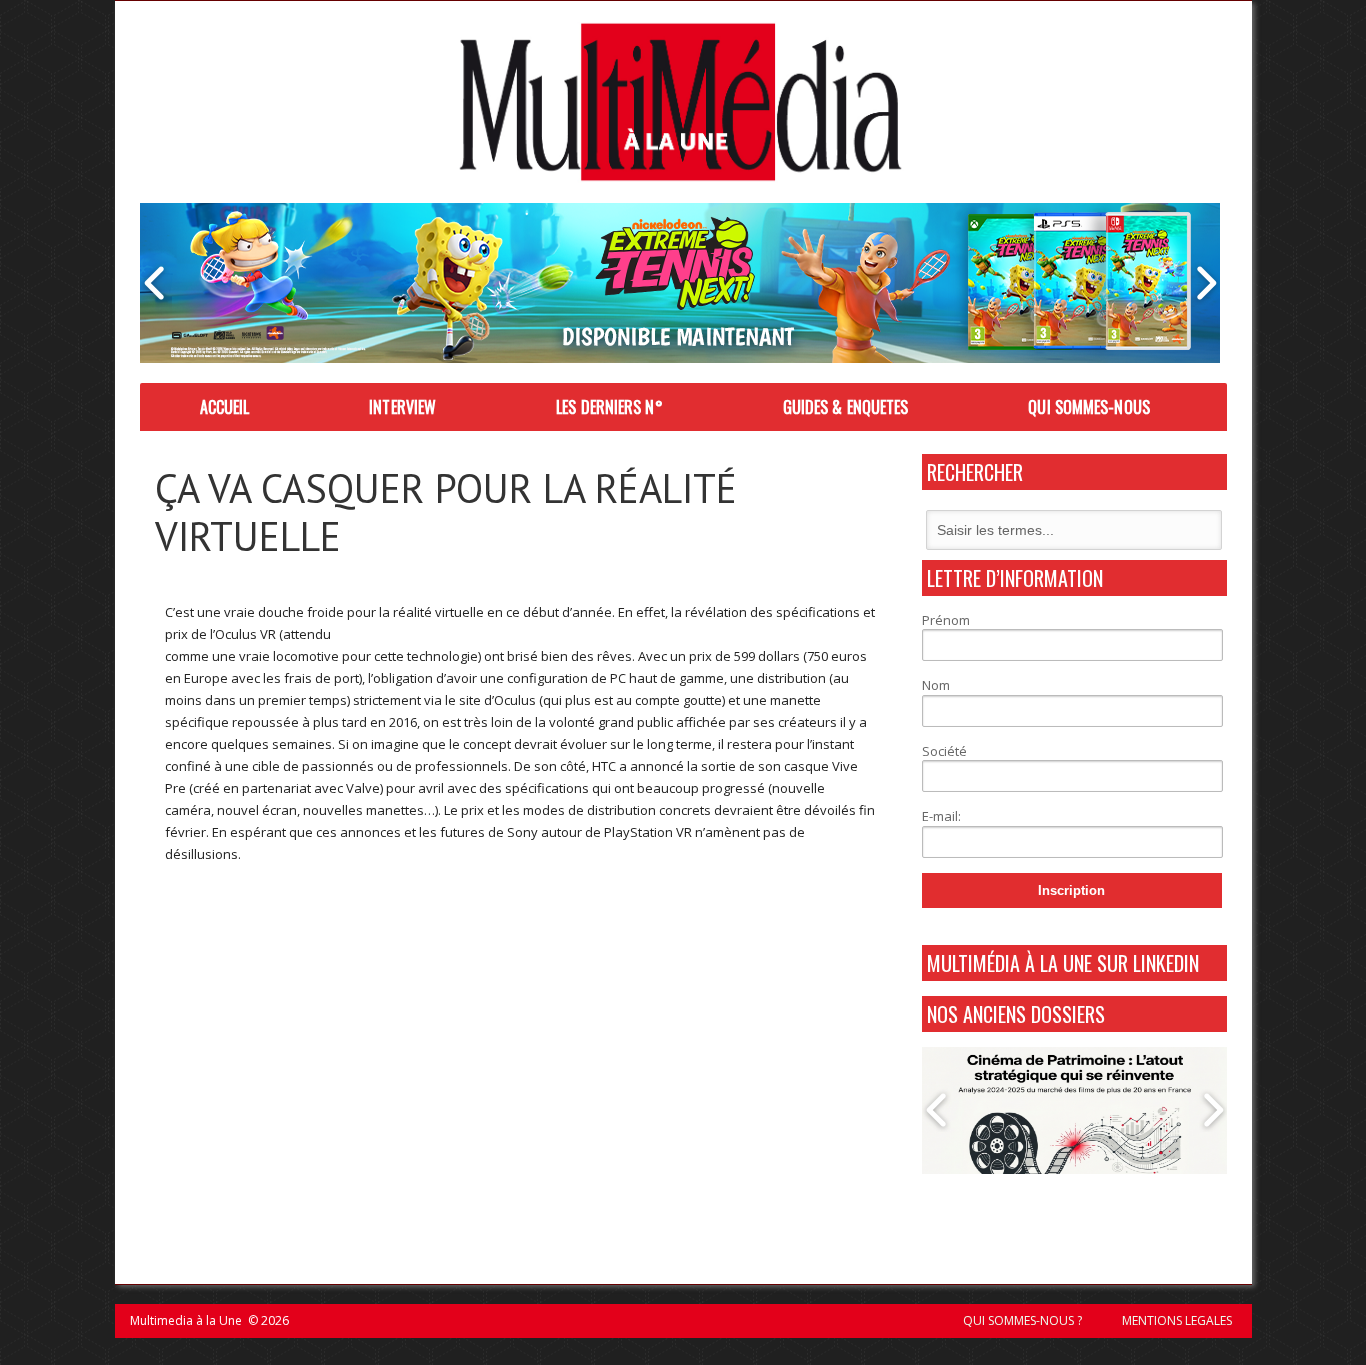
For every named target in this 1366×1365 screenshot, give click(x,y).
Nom (936, 685)
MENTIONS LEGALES (1177, 1320)
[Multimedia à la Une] (681, 102)
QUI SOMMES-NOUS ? (1022, 1320)
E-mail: (941, 816)
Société (944, 751)
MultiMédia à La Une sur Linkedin (1063, 963)
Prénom (946, 620)
